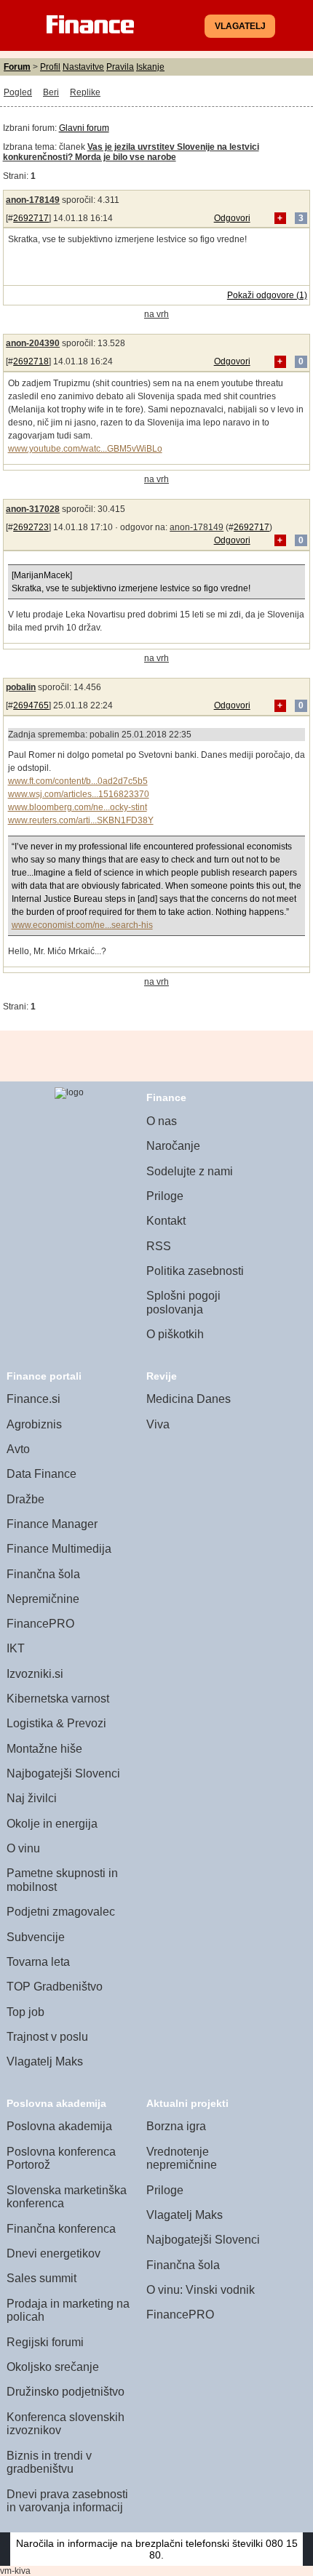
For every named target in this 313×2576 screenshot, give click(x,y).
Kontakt (166, 1221)
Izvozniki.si (35, 1674)
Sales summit (41, 2278)
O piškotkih (175, 1334)
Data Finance (41, 1474)
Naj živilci (32, 1798)
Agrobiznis (34, 1424)
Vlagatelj (240, 26)
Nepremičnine (43, 1599)
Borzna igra (176, 2126)
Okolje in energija (52, 1824)
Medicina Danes (189, 1399)
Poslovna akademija (59, 2126)
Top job (25, 2012)
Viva (158, 1424)
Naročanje (173, 1146)
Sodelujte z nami (190, 1171)
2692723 (31, 527)
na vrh (156, 314)
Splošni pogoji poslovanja (183, 1303)
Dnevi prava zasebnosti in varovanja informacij (67, 2501)
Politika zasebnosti (195, 1271)
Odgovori (232, 218)
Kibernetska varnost (58, 1699)
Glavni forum (84, 128)
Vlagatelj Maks (45, 2061)
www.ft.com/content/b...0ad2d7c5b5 (78, 781)
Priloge (165, 1196)
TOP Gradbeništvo (55, 1987)
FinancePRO (40, 1624)
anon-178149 (33, 200)
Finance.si (33, 1399)
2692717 (31, 218)
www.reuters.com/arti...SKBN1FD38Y (81, 820)
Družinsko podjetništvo (66, 2392)
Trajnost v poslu (47, 2037)
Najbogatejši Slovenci (63, 1773)
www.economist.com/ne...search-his (82, 925)
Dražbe (25, 1499)
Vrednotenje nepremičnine (182, 2159)
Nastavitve (83, 67)
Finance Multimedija (59, 1549)
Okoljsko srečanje (53, 2367)
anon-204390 (33, 343)
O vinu (23, 1848)
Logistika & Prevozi (56, 1723)
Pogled (18, 92)
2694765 (31, 705)
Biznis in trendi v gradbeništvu (49, 2463)
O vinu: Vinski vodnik (201, 2290)
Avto (18, 1449)
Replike (85, 92)
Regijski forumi (45, 2342)
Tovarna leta (38, 1962)
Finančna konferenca (61, 2229)
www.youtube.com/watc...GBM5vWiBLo (85, 449)
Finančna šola (43, 1574)
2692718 (31, 361)
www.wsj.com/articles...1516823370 (79, 794)
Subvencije (36, 1937)
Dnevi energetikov (54, 2253)
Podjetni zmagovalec (61, 1912)
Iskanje (150, 67)
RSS (159, 1246)
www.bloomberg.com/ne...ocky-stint (78, 807)
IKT (16, 1648)
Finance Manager (52, 1524)
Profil (50, 67)
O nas (162, 1121)
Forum (17, 67)
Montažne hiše (44, 1749)
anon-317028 (33, 509)
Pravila (120, 67)
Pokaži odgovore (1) (267, 295)
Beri (51, 92)
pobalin (21, 687)
